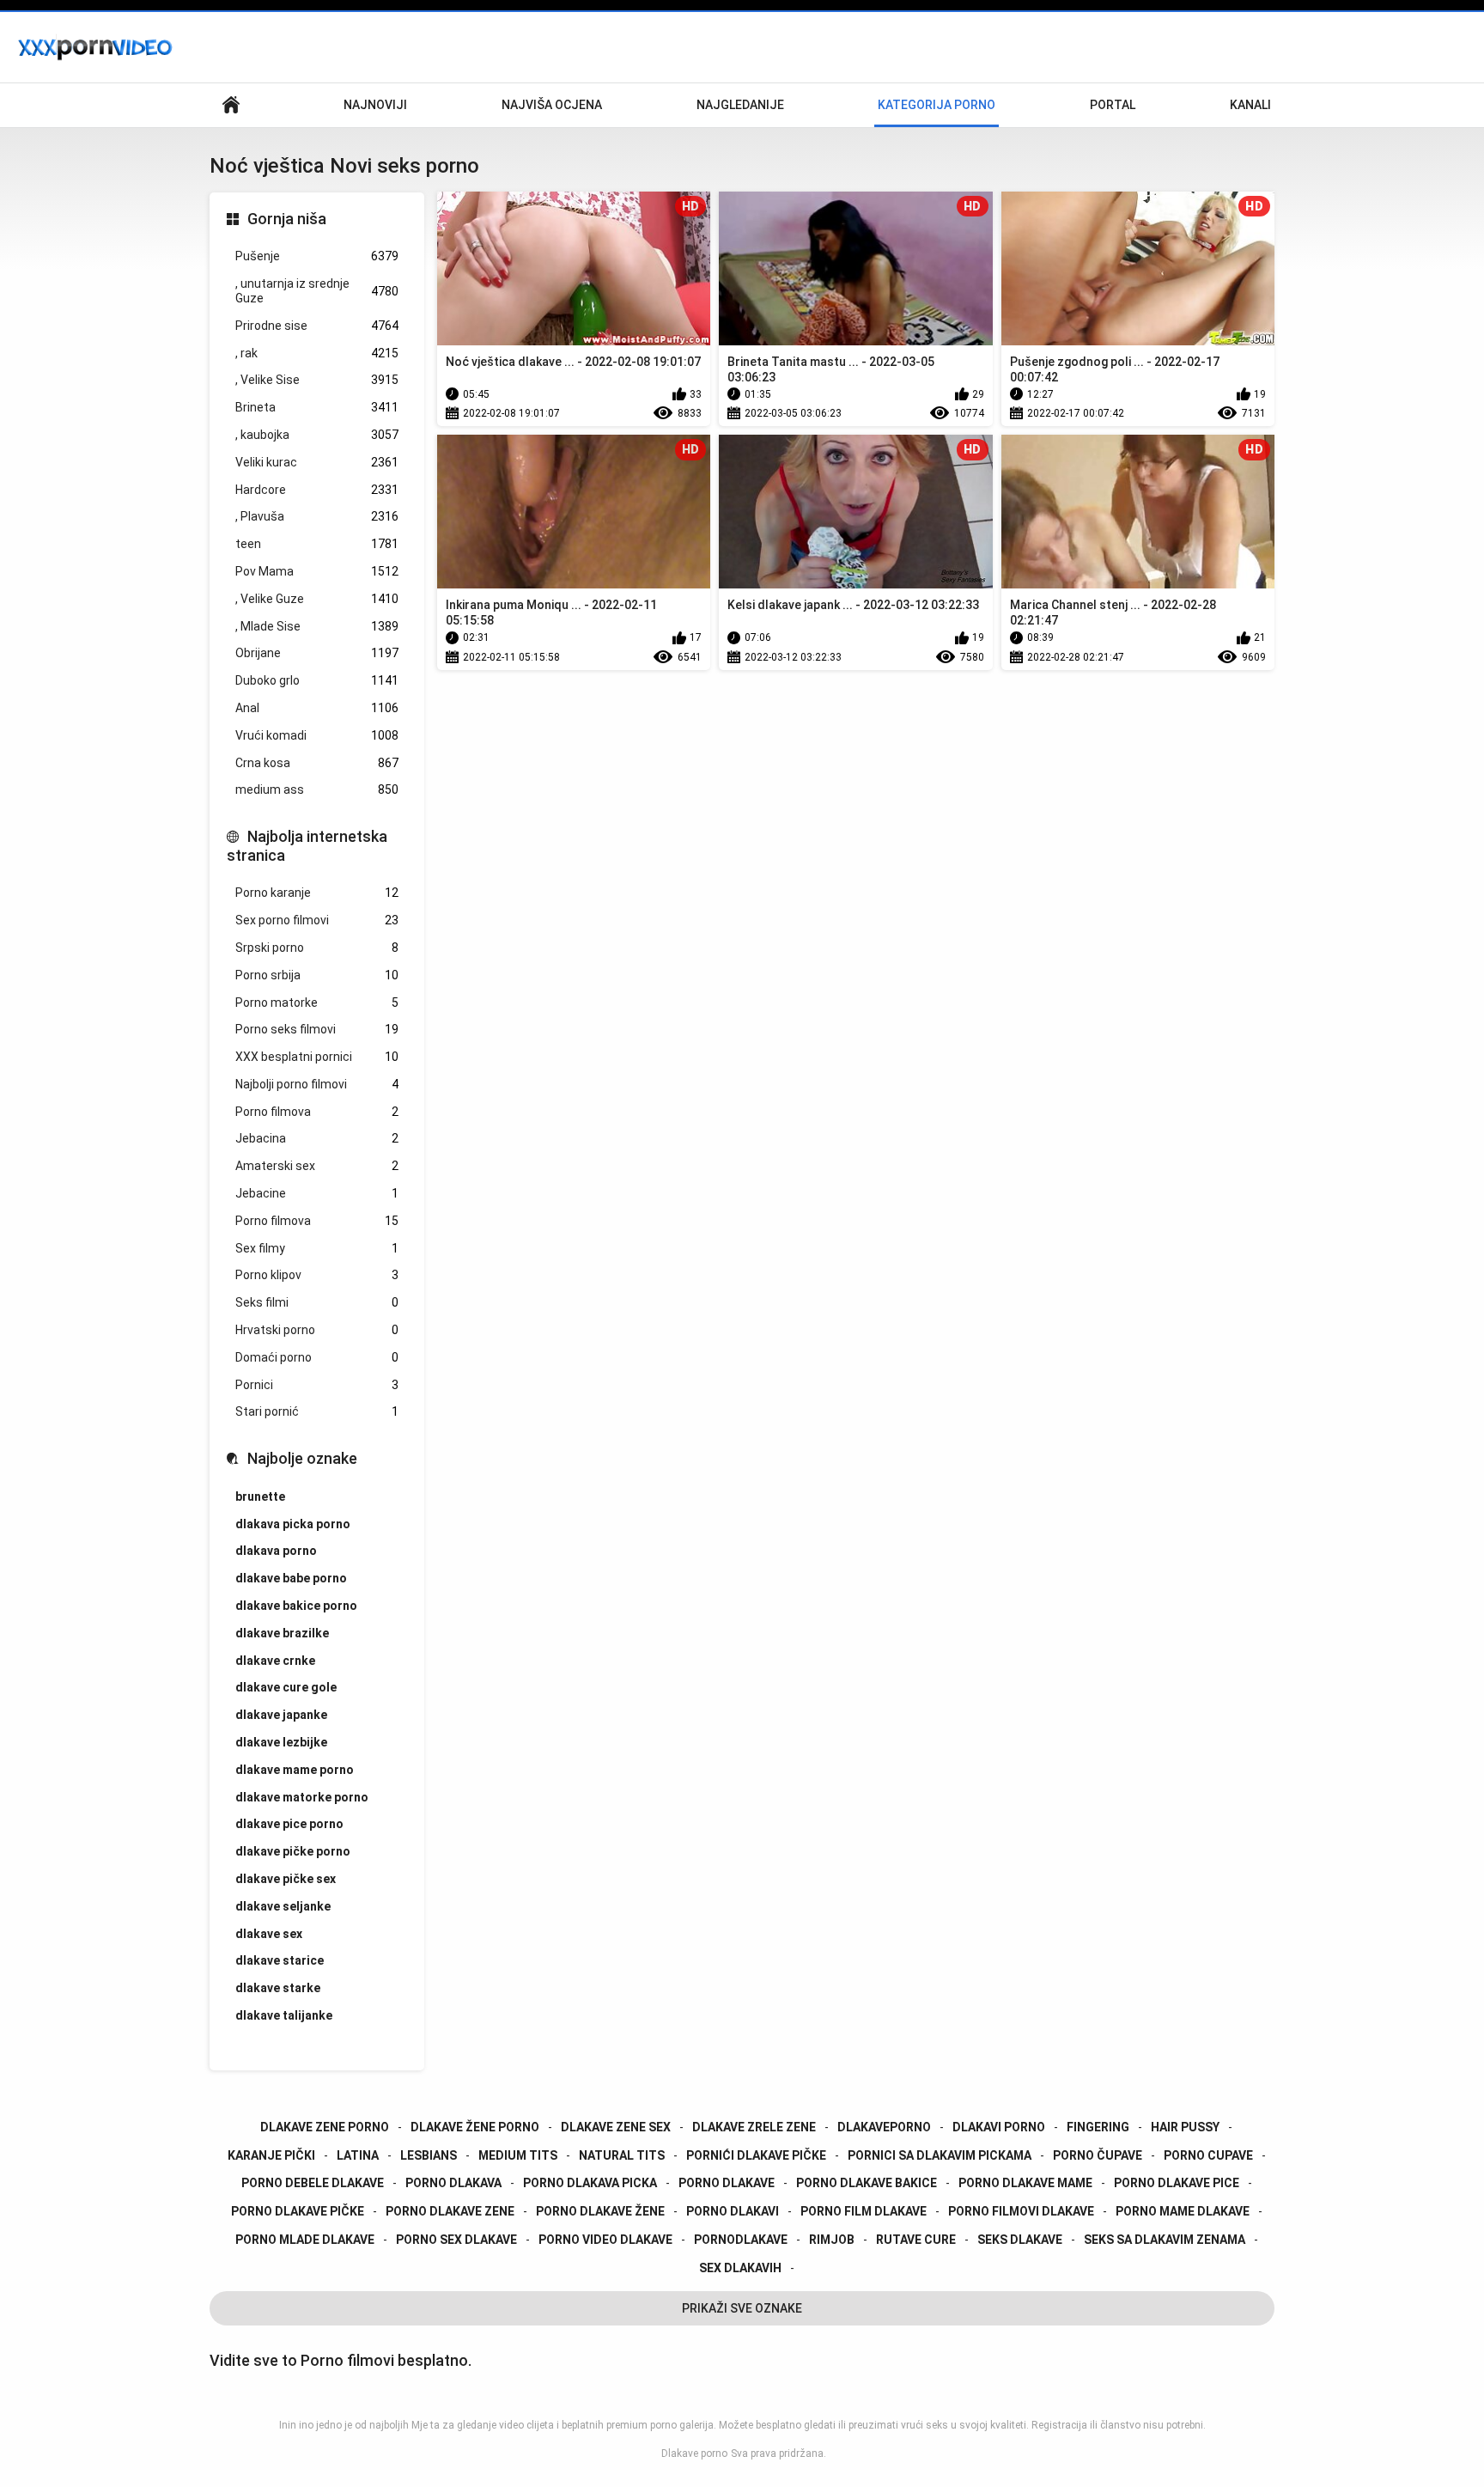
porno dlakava (453, 2183)
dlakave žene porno (475, 2127)
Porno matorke (317, 1003)
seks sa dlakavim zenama (1165, 2240)
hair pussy (1185, 2127)
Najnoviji (375, 105)
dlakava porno (276, 1551)
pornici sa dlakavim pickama (940, 2155)
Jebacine (317, 1193)
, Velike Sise (317, 380)
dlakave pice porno (289, 1824)
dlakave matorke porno (302, 1797)
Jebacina (317, 1138)
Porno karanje (317, 893)
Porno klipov (317, 1275)
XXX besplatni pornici (317, 1057)
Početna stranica (231, 105)
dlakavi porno (999, 2127)
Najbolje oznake (302, 1458)
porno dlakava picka (590, 2183)
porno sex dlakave (456, 2240)
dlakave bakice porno (296, 1606)
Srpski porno (317, 948)
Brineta (317, 407)
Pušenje (317, 256)
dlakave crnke (275, 1661)
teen (317, 544)
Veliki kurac (317, 462)
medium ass (317, 789)
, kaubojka (317, 435)
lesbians (429, 2155)
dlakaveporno (884, 2127)
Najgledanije (740, 105)
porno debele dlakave (313, 2183)
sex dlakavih (740, 2268)
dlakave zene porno (325, 2127)
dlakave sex (269, 1934)
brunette (260, 1496)
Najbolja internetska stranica (307, 846)
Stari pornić (317, 1411)
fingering (1098, 2127)
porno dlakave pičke (298, 2211)
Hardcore (317, 490)
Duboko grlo (317, 680)
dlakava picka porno (293, 1524)
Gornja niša (287, 219)
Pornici (317, 1385)
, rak (317, 353)
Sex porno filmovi (317, 920)
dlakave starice (280, 1960)
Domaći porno (317, 1357)
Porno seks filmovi (317, 1029)
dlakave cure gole (286, 1687)
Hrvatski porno (317, 1330)
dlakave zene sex (616, 2127)
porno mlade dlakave (305, 2240)
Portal (1113, 105)
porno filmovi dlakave (1021, 2211)
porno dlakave (727, 2183)
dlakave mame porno (295, 1770)
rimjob (832, 2240)
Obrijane (317, 653)
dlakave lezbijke (281, 1742)
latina (358, 2155)
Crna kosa (317, 763)
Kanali (1250, 105)
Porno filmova (317, 1112)
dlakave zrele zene (754, 2127)
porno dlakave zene (450, 2211)
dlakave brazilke (282, 1633)
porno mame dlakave (1183, 2211)
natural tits (622, 2155)
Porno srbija (317, 975)
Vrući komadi (317, 735)
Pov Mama (317, 571)
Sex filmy (317, 1248)
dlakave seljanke (283, 1906)
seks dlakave (1020, 2240)
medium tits (518, 2155)
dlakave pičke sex (286, 1879)
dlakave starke (278, 1988)
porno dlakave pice (1177, 2183)
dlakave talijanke (284, 2015)
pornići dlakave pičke (756, 2155)
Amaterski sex (317, 1166)
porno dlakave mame (1025, 2183)
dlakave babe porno (291, 1578)
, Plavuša (317, 516)
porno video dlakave (605, 2240)
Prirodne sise (317, 326)
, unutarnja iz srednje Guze (317, 291)
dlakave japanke (281, 1715)
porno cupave (1208, 2155)
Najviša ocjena (552, 105)
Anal (317, 708)
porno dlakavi (733, 2211)
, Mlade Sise (317, 626)
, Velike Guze (317, 599)
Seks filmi (317, 1302)
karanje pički (271, 2155)
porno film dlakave (864, 2211)
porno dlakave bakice (867, 2183)
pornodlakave (741, 2240)
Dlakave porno (694, 2453)
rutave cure (916, 2240)
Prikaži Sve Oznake (742, 2308)
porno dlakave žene (600, 2211)
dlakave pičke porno (293, 1851)
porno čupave (1098, 2155)
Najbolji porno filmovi (317, 1084)
